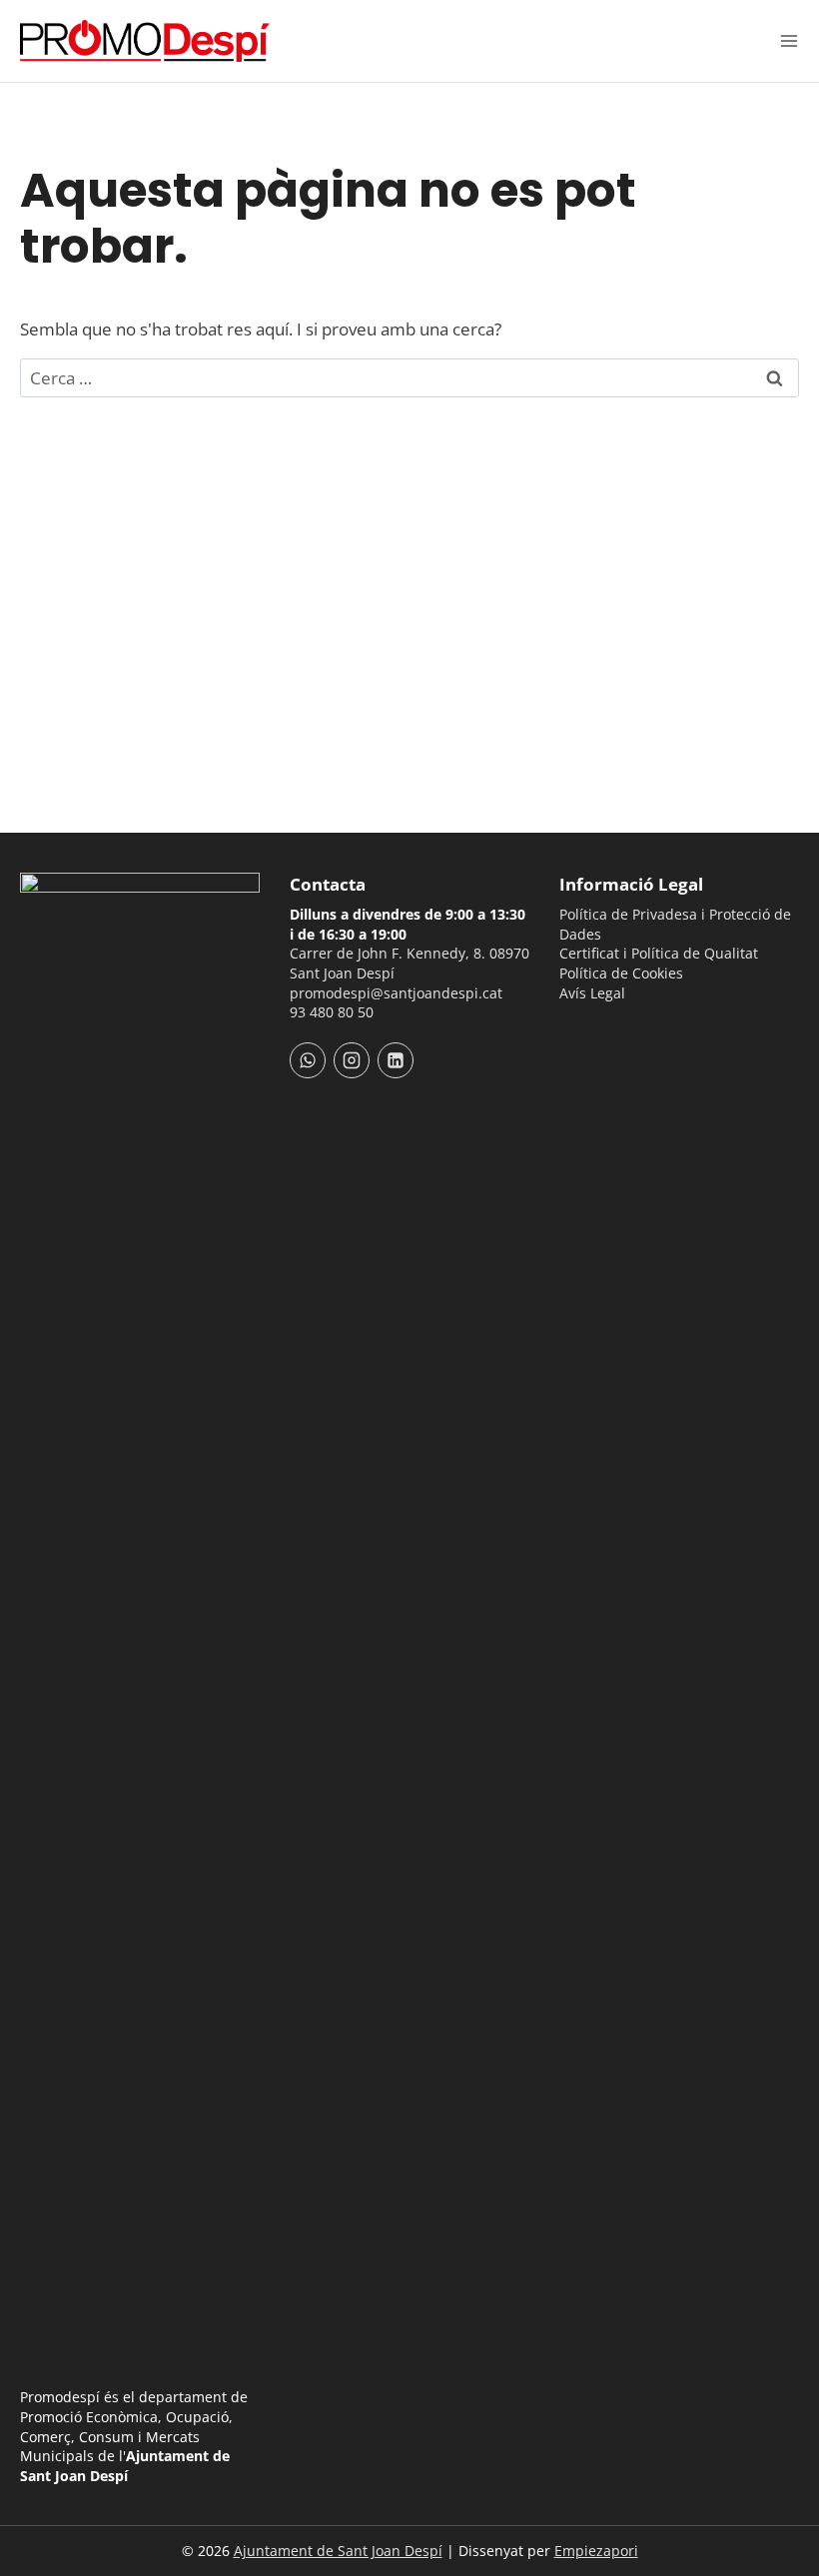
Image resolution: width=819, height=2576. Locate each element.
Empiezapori (596, 2551)
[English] (623, 1030)
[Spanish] (597, 1030)
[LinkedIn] (396, 1060)
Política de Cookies (621, 973)
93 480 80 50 (332, 1012)
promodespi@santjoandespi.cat (396, 993)
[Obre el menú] (789, 41)
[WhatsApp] (308, 1060)
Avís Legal (592, 993)
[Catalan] (571, 1030)
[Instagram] (352, 1060)
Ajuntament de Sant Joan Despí (338, 2551)
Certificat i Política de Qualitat (659, 953)
